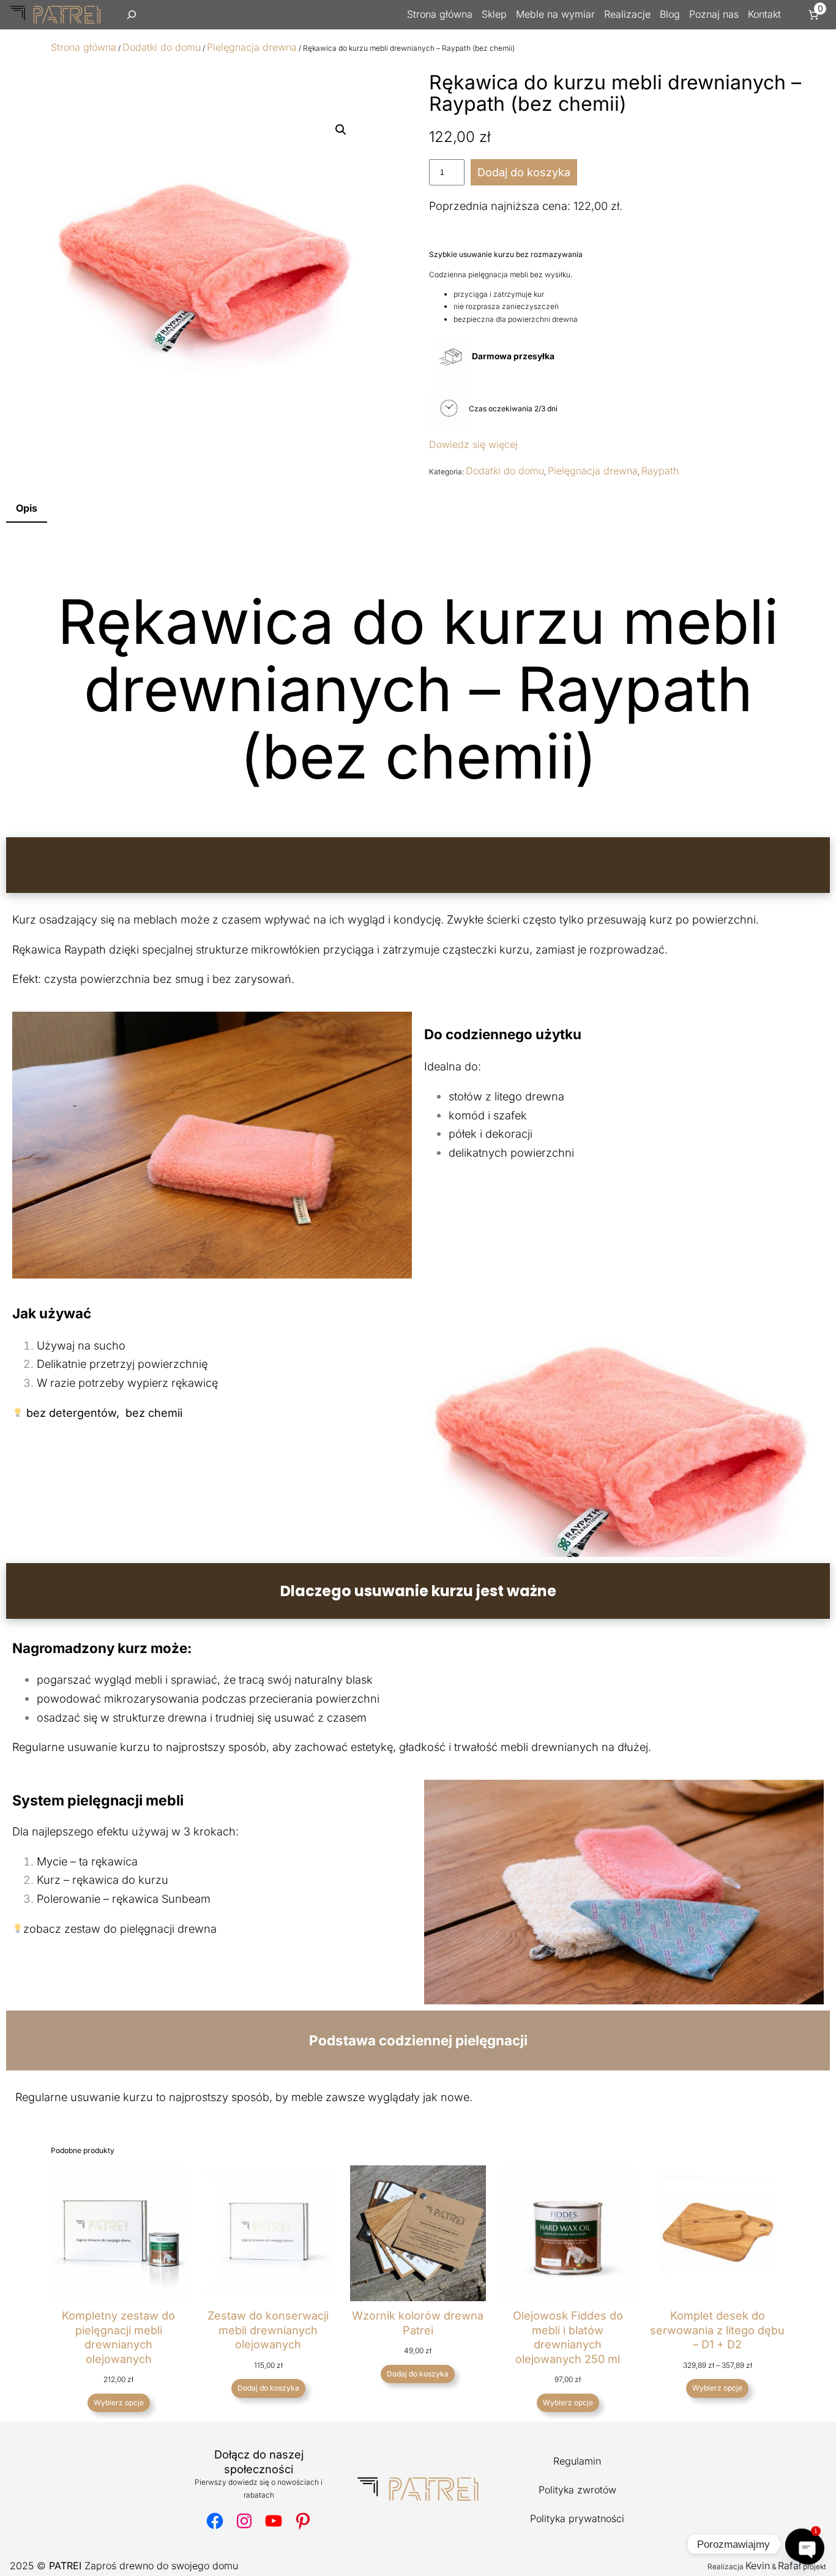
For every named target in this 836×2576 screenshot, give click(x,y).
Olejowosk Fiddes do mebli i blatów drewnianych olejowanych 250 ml (568, 2337)
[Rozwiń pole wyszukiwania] (132, 15)
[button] (341, 130)
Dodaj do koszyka (524, 172)
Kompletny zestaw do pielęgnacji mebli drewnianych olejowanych (118, 2337)
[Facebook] (215, 2521)
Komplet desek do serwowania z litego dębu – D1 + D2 (717, 2330)
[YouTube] (274, 2521)
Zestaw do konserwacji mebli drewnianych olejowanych (268, 2330)
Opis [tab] (27, 508)
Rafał (789, 2566)
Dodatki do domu (162, 47)
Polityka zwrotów (577, 2490)
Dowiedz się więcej (473, 444)
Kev (754, 2566)
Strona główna (84, 47)
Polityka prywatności (577, 2518)
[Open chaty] (802, 2544)
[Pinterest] (303, 2521)
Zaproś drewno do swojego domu (144, 2566)
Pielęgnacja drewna (252, 47)
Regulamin (577, 2461)
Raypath (660, 471)
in (766, 2566)
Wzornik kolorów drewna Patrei (418, 2323)
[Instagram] (244, 2521)
